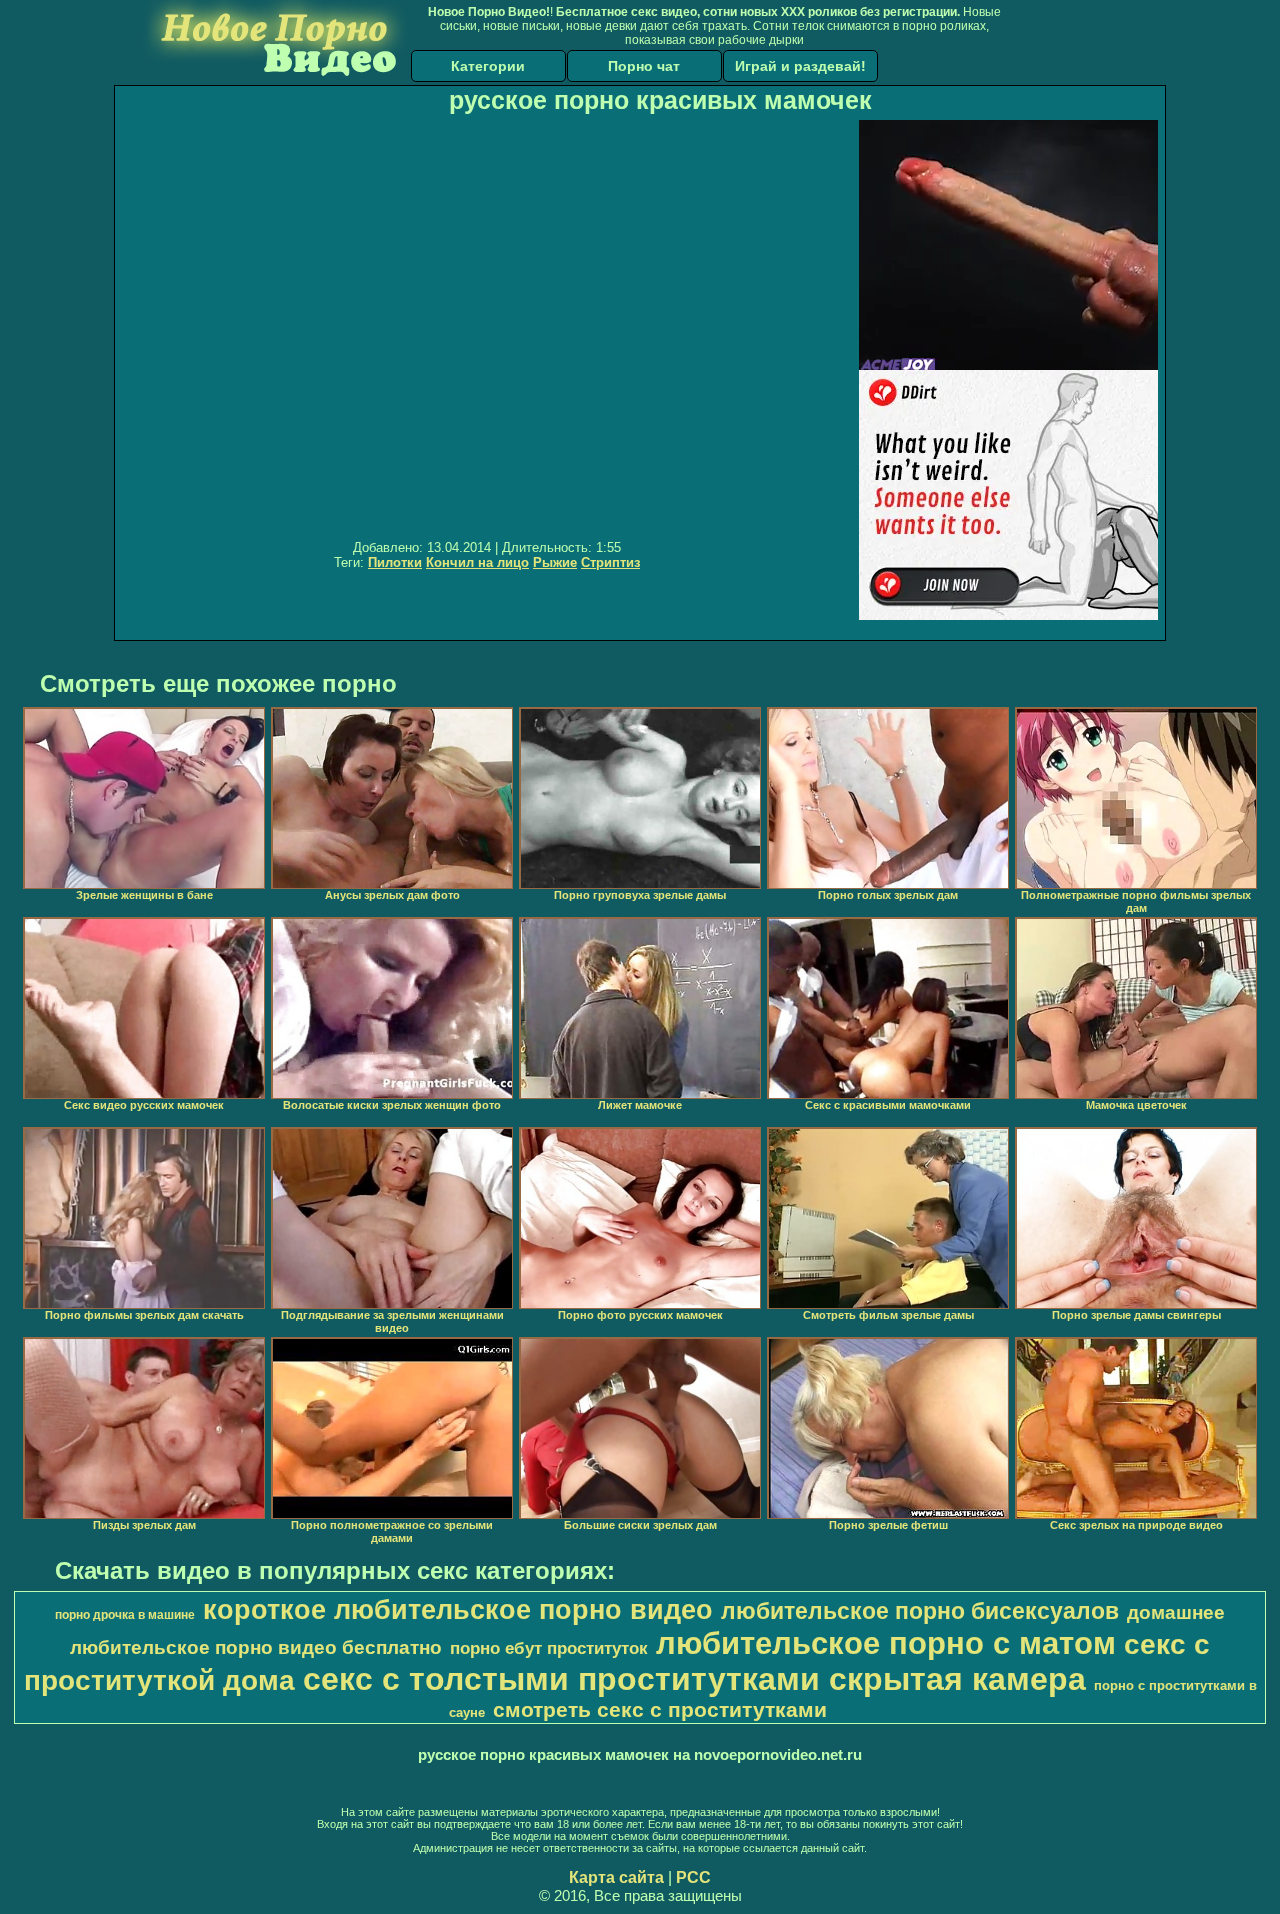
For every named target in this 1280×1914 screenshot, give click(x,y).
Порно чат (644, 66)
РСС (693, 1877)
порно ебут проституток (549, 1648)
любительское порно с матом (886, 1643)
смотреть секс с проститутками (660, 1710)
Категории (488, 66)
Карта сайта (616, 1877)
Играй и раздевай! (800, 66)
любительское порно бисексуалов (920, 1611)
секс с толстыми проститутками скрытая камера (694, 1679)
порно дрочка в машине (125, 1615)
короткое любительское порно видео (458, 1610)
